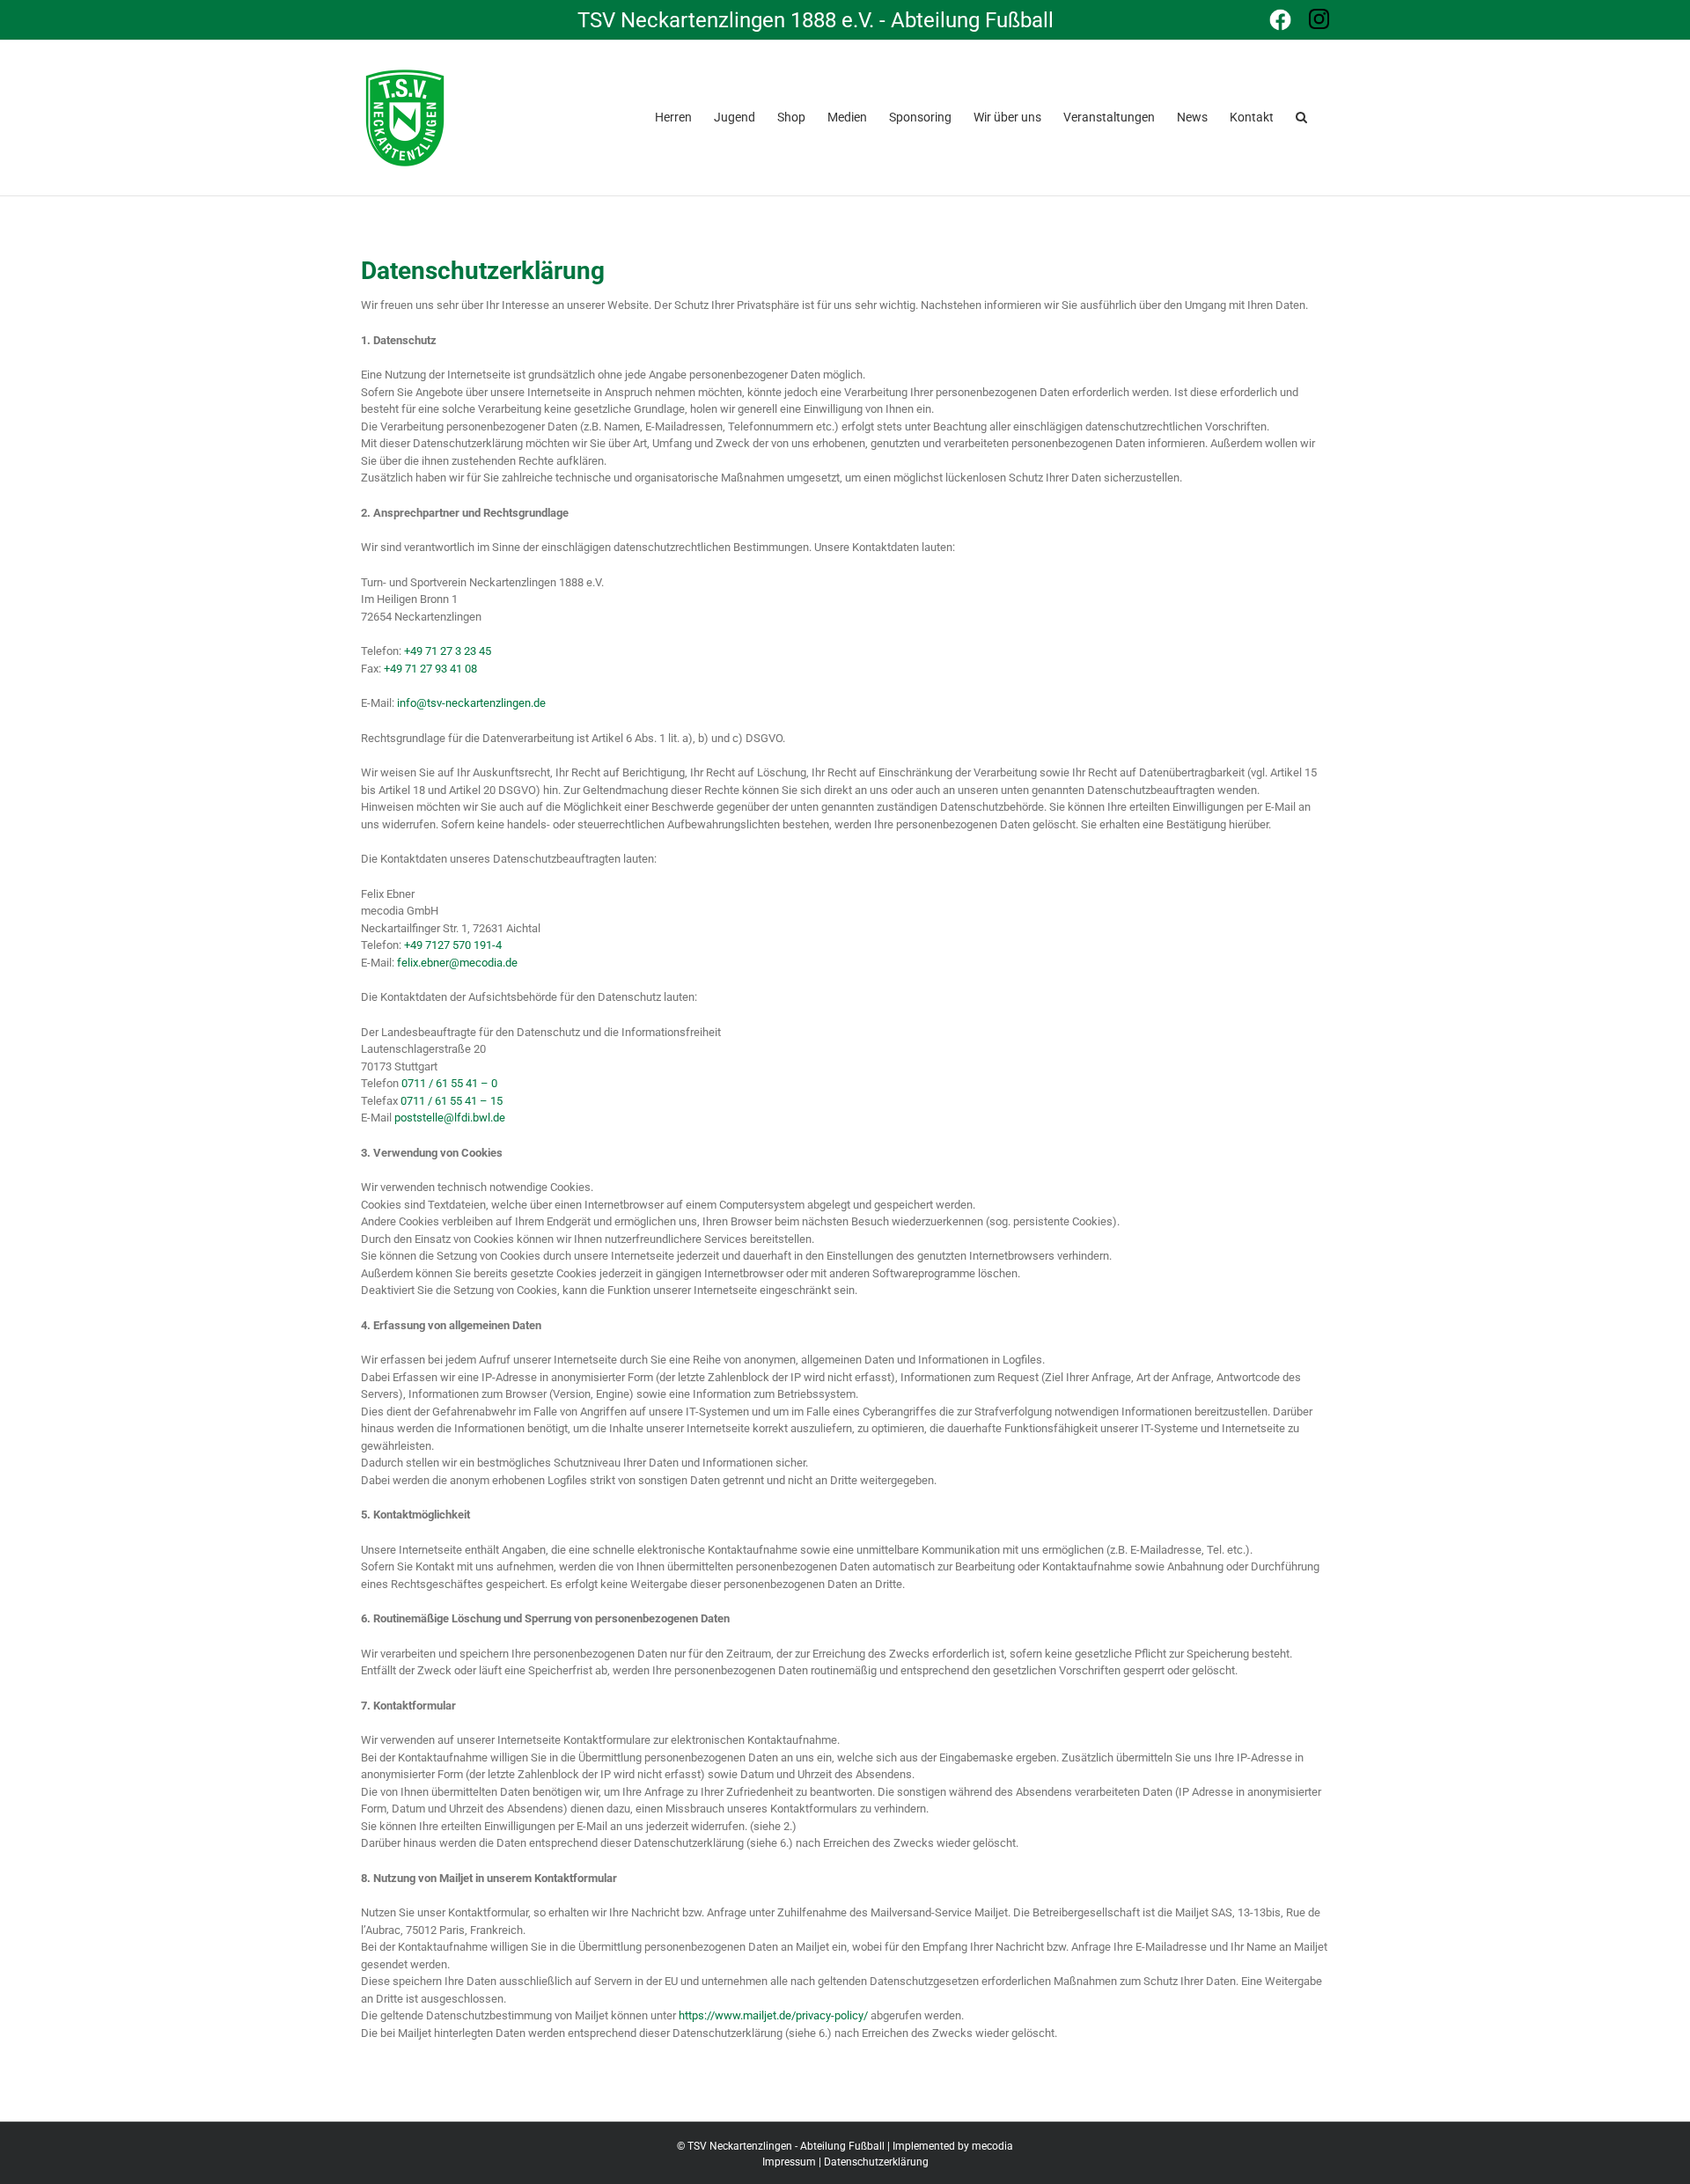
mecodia (992, 2146)
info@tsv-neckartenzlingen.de (471, 703)
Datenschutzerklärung (876, 2162)
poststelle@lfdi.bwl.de (450, 1118)
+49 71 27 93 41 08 (430, 669)
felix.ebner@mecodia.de (457, 963)
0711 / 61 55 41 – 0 (449, 1083)
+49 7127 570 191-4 (453, 945)
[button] (1301, 115)
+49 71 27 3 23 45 (448, 651)
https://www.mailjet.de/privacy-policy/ (773, 2015)
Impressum (789, 2162)
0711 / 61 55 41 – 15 (452, 1101)
